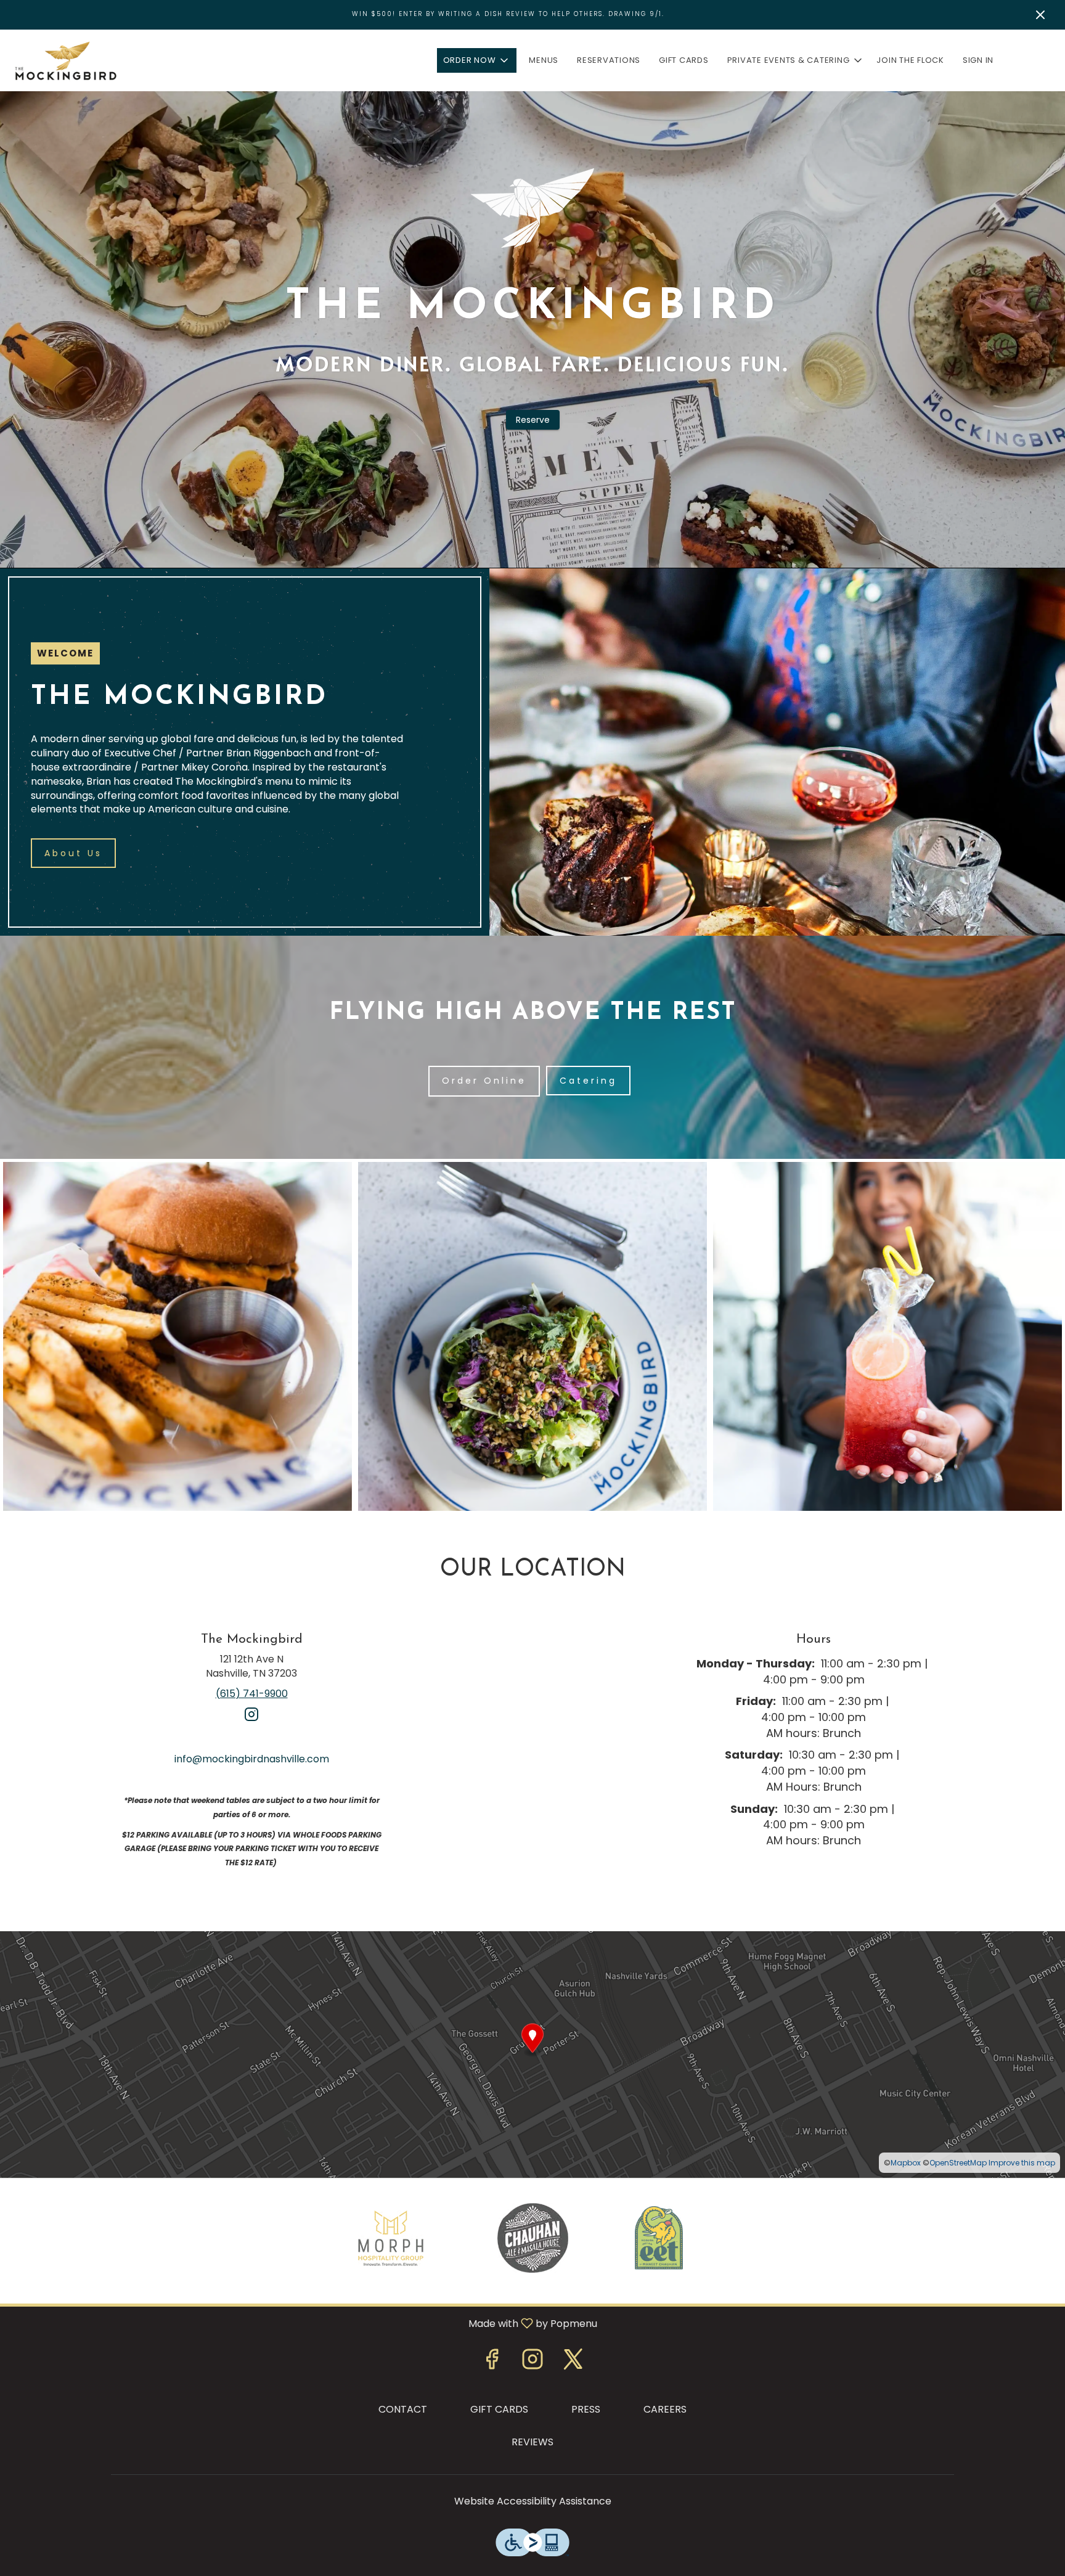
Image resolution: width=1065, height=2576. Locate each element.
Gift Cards (684, 60)
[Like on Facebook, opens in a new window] (492, 2362)
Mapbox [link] (906, 2163)
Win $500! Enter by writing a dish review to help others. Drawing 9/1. (508, 14)
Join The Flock (910, 60)
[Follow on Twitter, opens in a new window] (573, 2362)
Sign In (978, 60)
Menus (544, 60)
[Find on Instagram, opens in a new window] (251, 1719)
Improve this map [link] (1022, 2163)
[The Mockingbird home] (65, 60)
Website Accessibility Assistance (533, 2501)
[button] (477, 60)
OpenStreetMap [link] (958, 2163)
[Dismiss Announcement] (1040, 15)
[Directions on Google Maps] (532, 2054)
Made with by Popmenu (303, 2323)
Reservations (609, 60)
